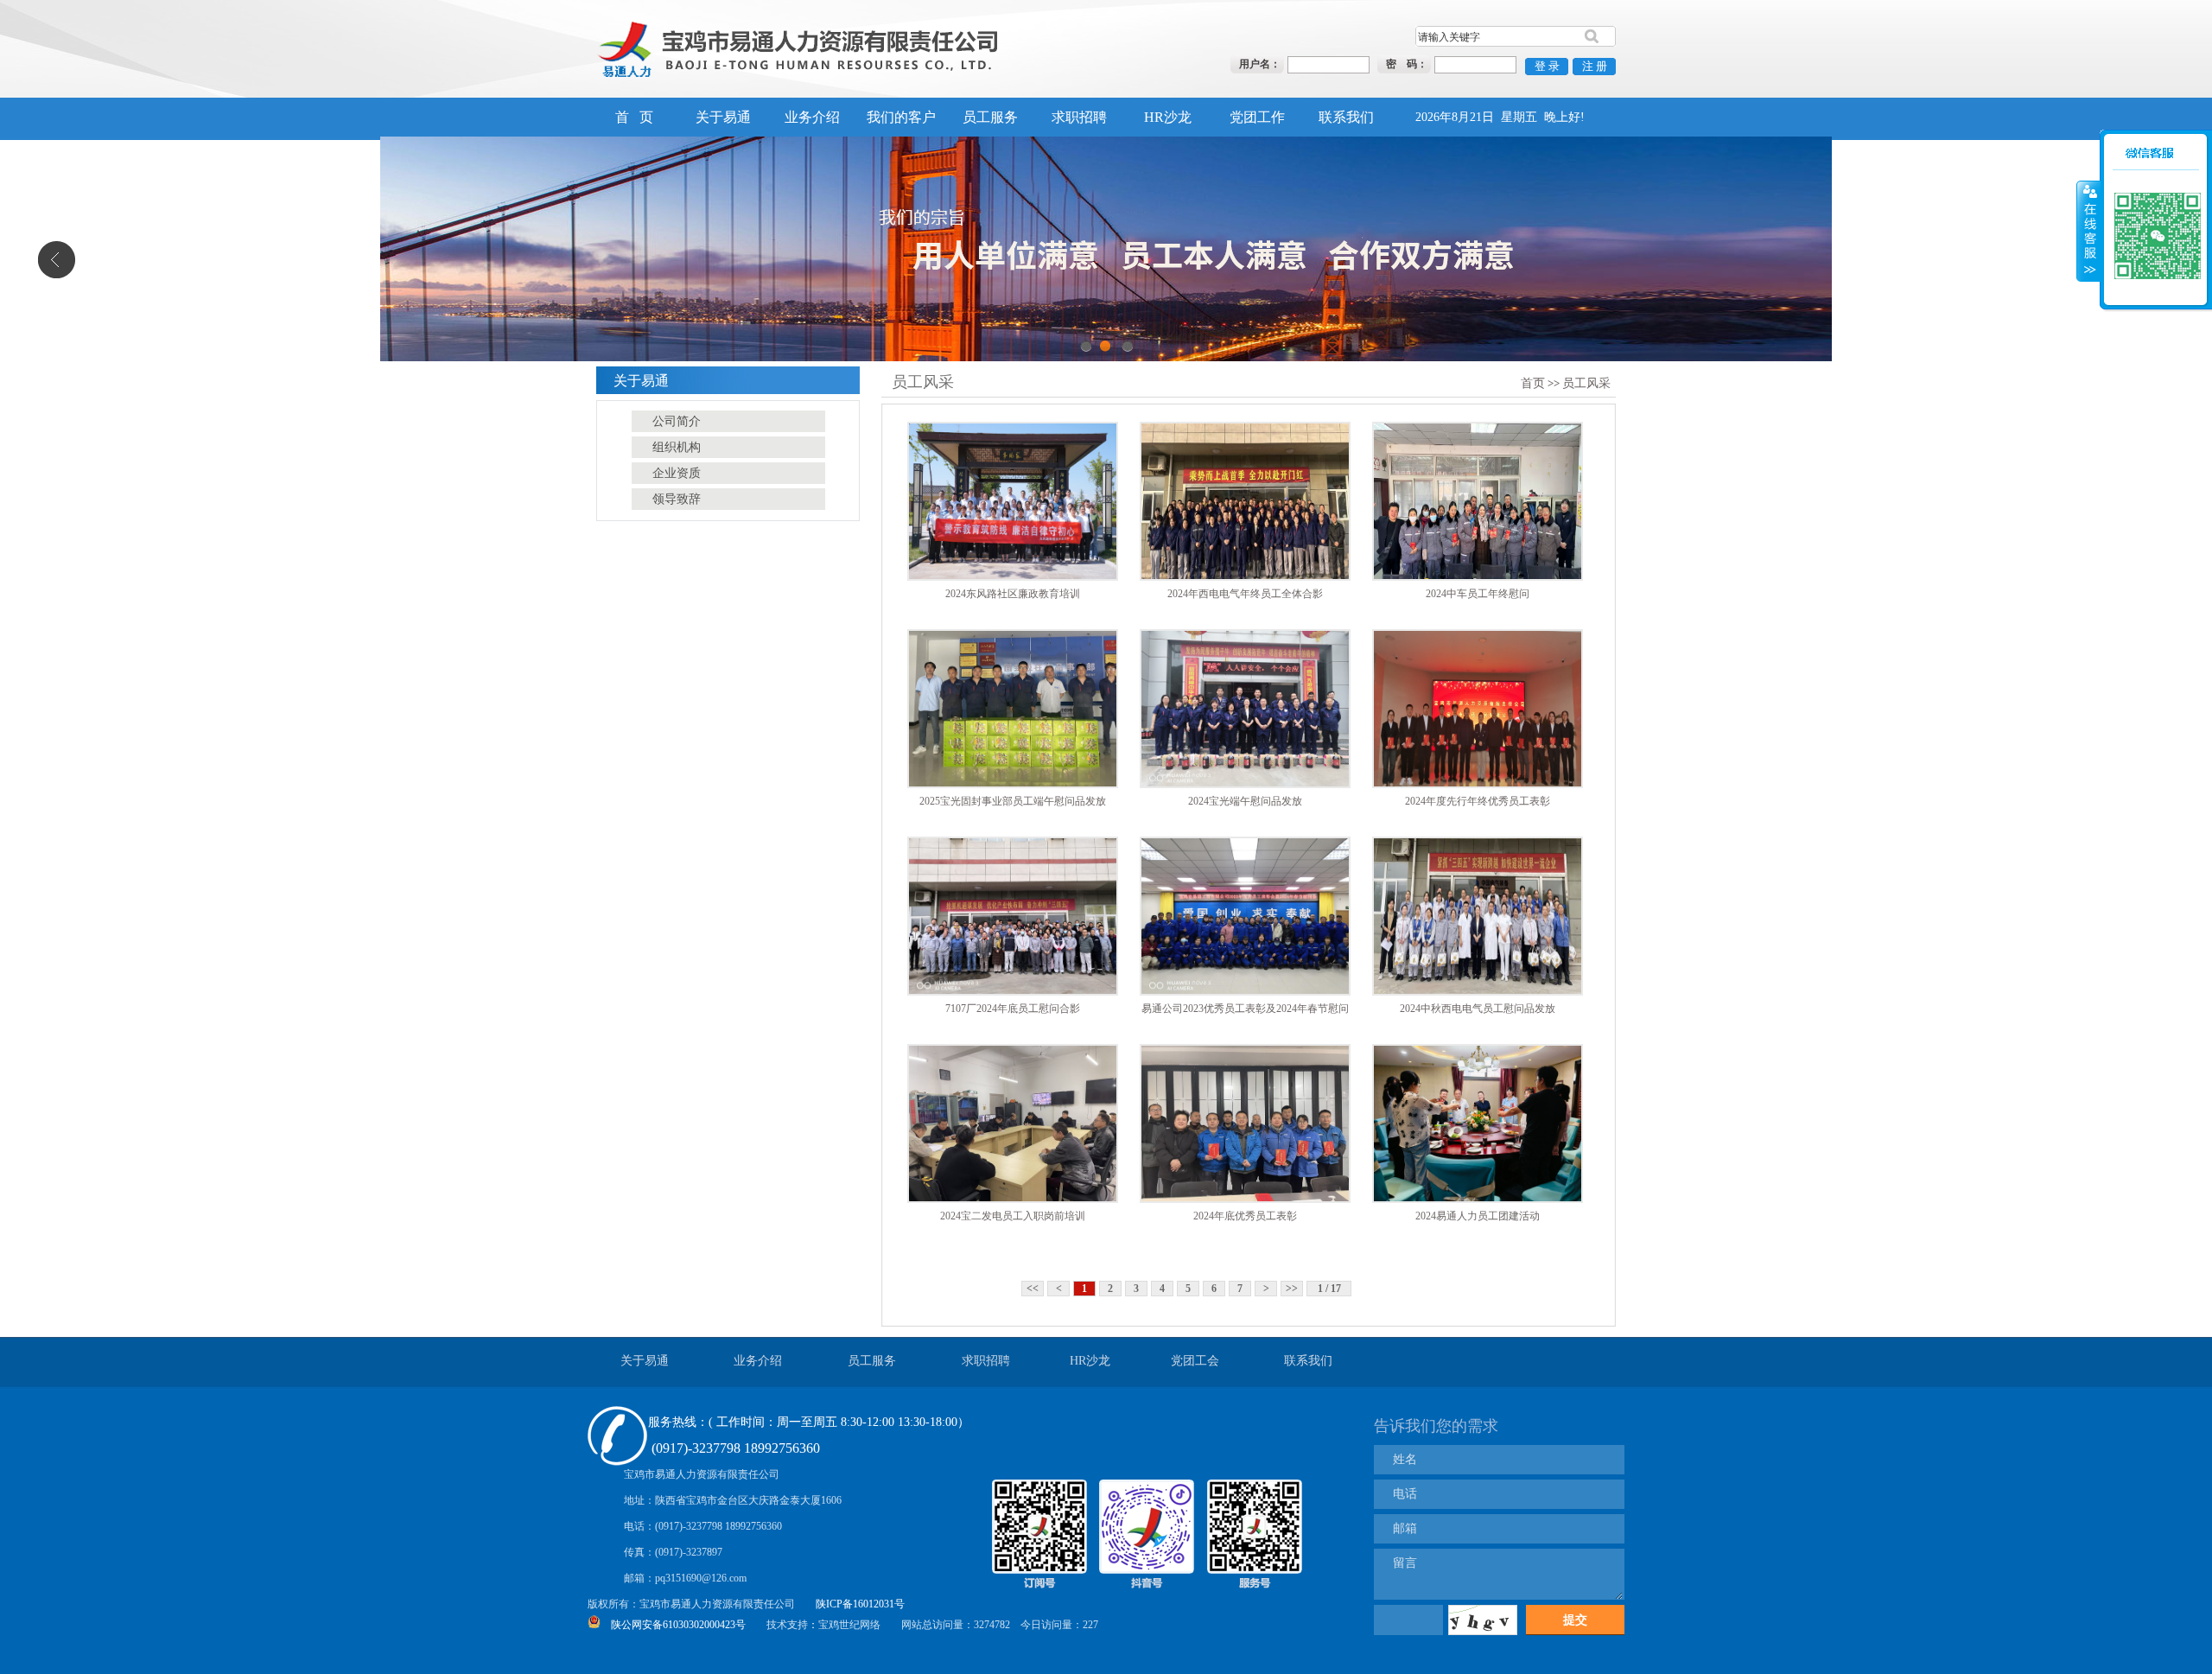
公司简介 (677, 421)
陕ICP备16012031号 (860, 1604)
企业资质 (677, 473)
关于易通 (723, 117)
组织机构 (677, 447)
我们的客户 (901, 117)
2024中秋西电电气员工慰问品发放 (1478, 1009)
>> (1292, 1289)
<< (1033, 1289)
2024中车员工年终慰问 (1478, 594)
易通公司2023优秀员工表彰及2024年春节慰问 (1245, 1009)
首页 (1533, 383)
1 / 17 (1329, 1289)
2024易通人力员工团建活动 (1478, 1216)
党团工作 (1257, 117)
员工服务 (990, 117)
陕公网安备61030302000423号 (678, 1625)
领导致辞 (677, 499)
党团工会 (1195, 1361)
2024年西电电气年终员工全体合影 (1245, 594)
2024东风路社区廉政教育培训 (1013, 594)
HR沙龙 (1168, 117)
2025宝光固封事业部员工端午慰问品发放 (1013, 801)
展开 (2088, 207)
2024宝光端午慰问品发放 (1245, 801)
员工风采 (1586, 383)
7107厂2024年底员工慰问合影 (1013, 1009)
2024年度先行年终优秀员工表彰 (1478, 801)
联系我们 (1346, 117)
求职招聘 (1079, 117)
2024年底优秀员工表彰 (1245, 1216)
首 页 (634, 117)
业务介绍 (812, 117)
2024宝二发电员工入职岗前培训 (1013, 1216)
